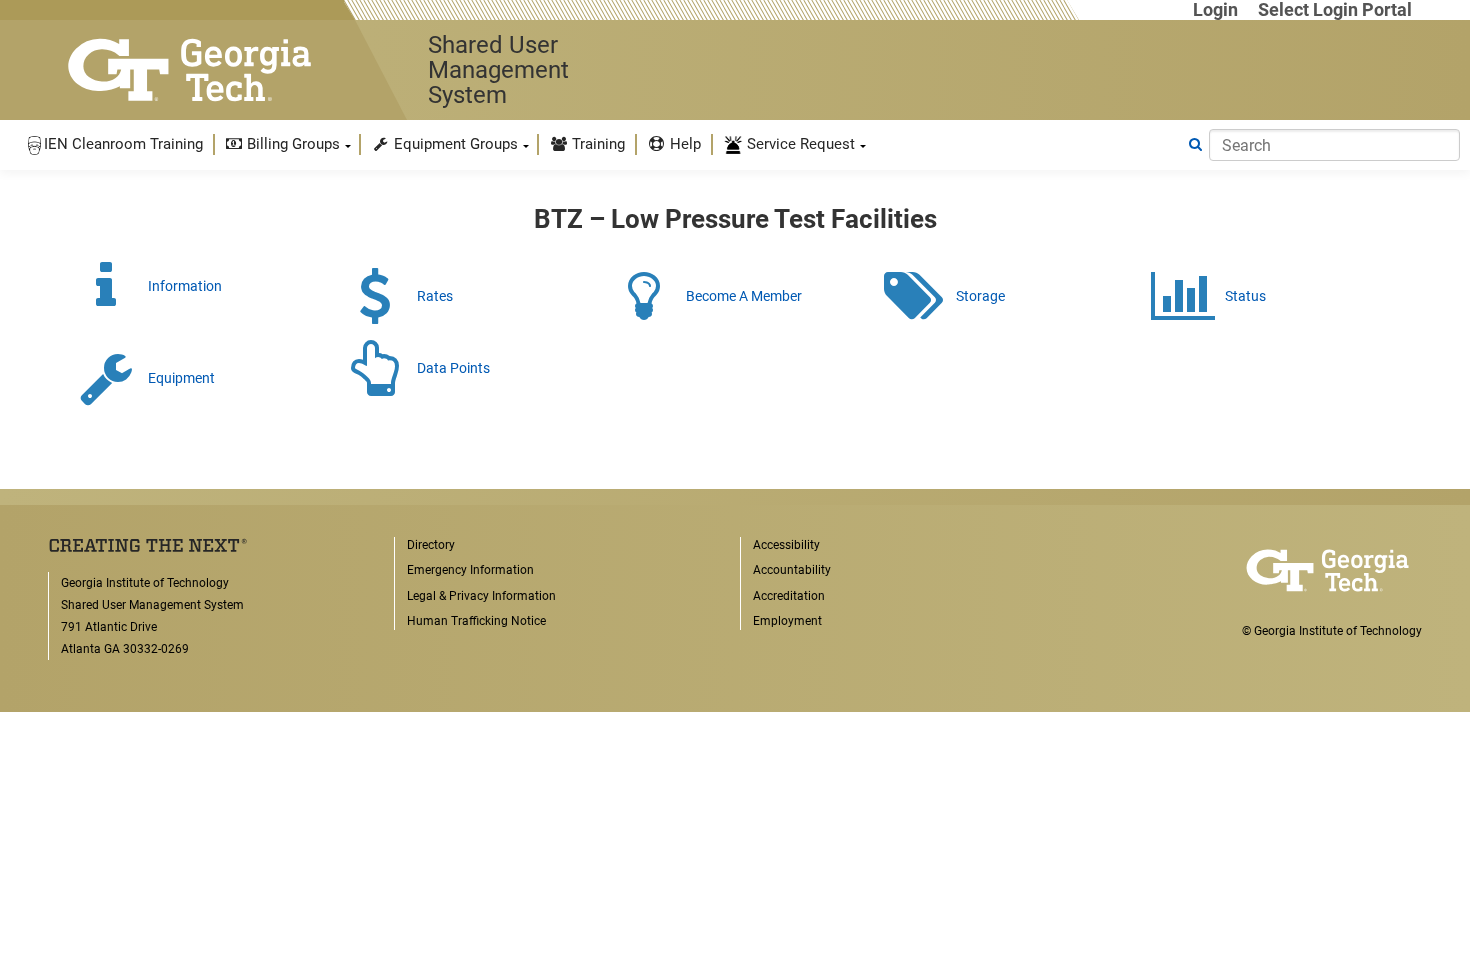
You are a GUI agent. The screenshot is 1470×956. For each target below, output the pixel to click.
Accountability (792, 570)
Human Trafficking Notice (476, 621)
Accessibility (786, 545)
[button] (114, 144)
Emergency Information (470, 570)
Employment (787, 621)
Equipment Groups (454, 144)
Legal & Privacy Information (481, 596)
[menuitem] (114, 144)
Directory (431, 545)
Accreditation (789, 596)
